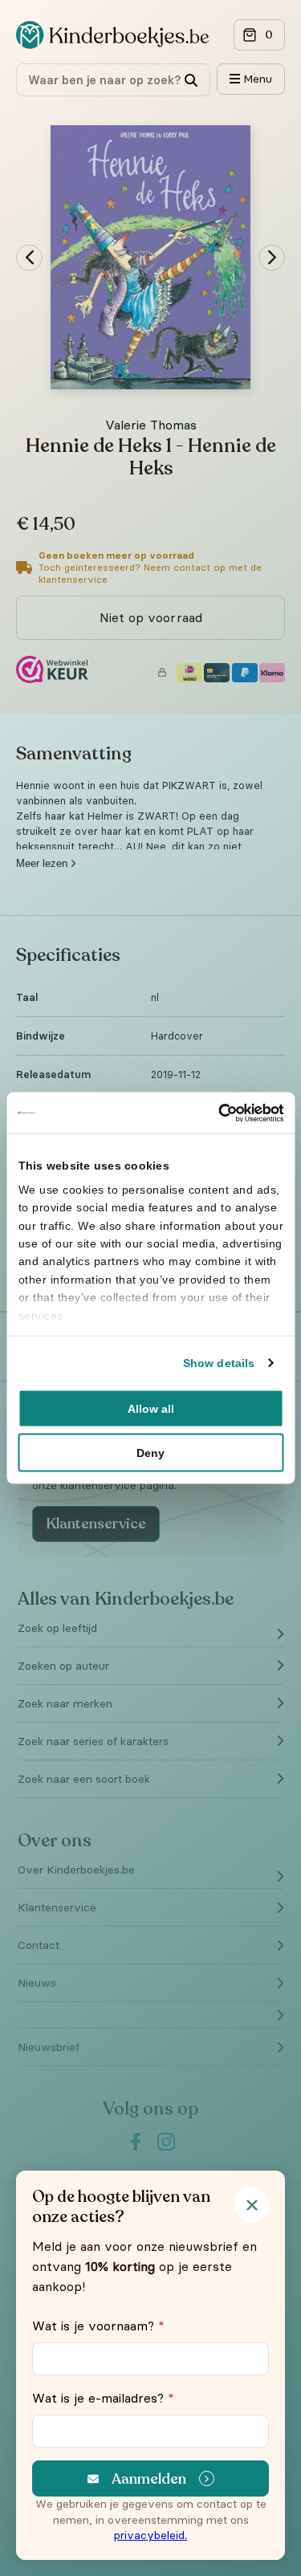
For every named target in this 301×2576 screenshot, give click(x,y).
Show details (219, 1363)
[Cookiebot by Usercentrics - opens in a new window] (215, 1113)
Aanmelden (149, 2479)
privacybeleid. (150, 2535)
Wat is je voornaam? (98, 2326)
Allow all (151, 1409)
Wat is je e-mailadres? (103, 2398)
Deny (150, 1453)
